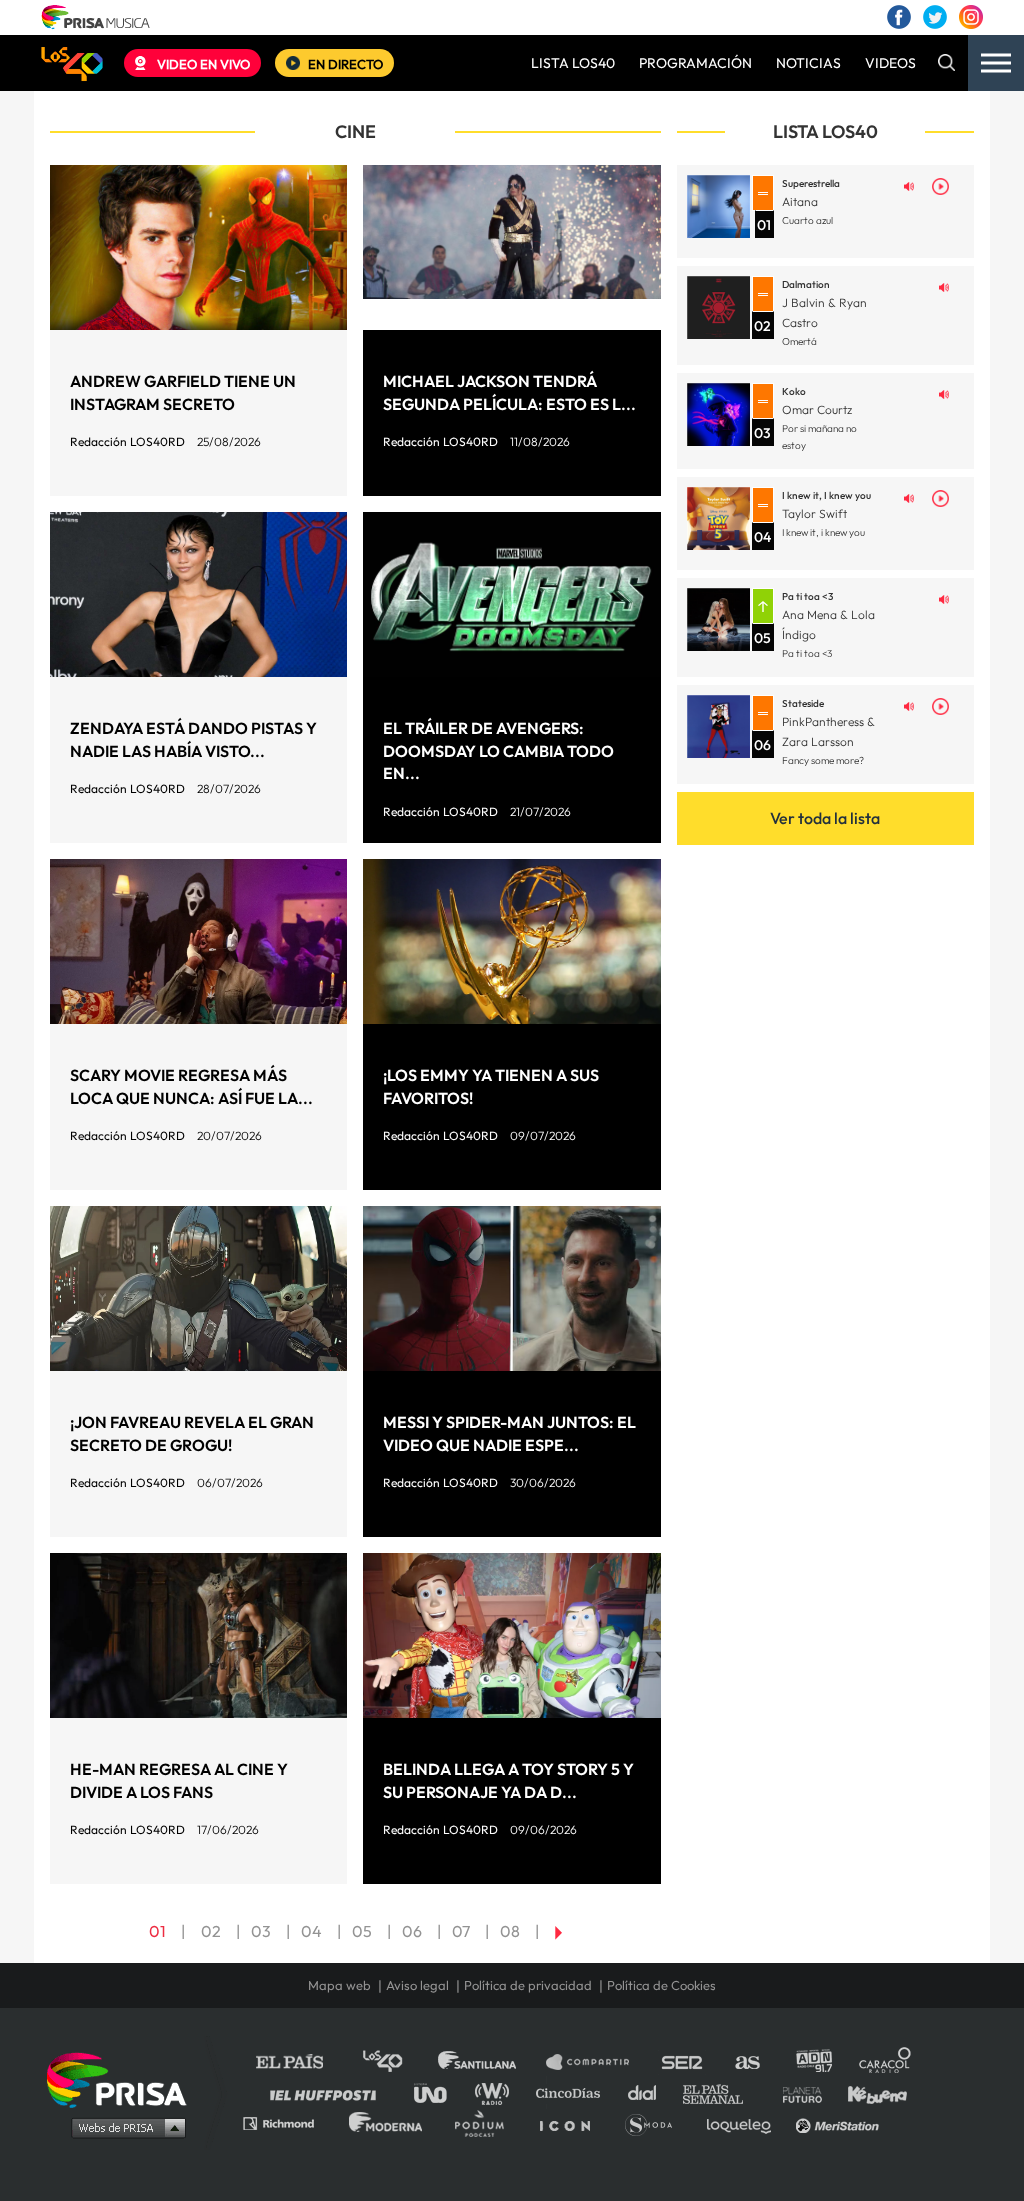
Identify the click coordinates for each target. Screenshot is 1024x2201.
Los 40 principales (397, 2062)
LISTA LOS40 (573, 63)
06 (412, 1931)
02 (211, 1931)
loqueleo (744, 2122)
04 (311, 1931)
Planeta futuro (796, 2092)
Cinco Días (573, 2092)
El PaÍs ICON (572, 2122)
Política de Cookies (661, 1985)
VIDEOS (890, 63)
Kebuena (868, 2092)
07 (461, 1931)
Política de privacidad (528, 1985)
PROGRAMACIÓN (695, 63)
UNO (439, 2092)
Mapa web (339, 1985)
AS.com (746, 2062)
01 (157, 1931)
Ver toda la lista (825, 818)
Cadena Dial (649, 2092)
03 (261, 1931)
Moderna (387, 2122)
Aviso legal (417, 1985)
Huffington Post (328, 2092)
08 (510, 1931)
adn (812, 2062)
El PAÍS (301, 2062)
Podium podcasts (486, 2122)
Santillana (491, 2062)
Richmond (289, 2122)
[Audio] (909, 185)
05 (362, 1931)
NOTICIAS (808, 63)
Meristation (840, 2122)
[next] (558, 1931)
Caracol (886, 2062)
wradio (496, 2092)
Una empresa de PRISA (124, 2078)
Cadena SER (683, 2062)
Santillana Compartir (597, 2062)
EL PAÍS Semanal (722, 2092)
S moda (655, 2122)
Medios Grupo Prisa (123, 2127)
